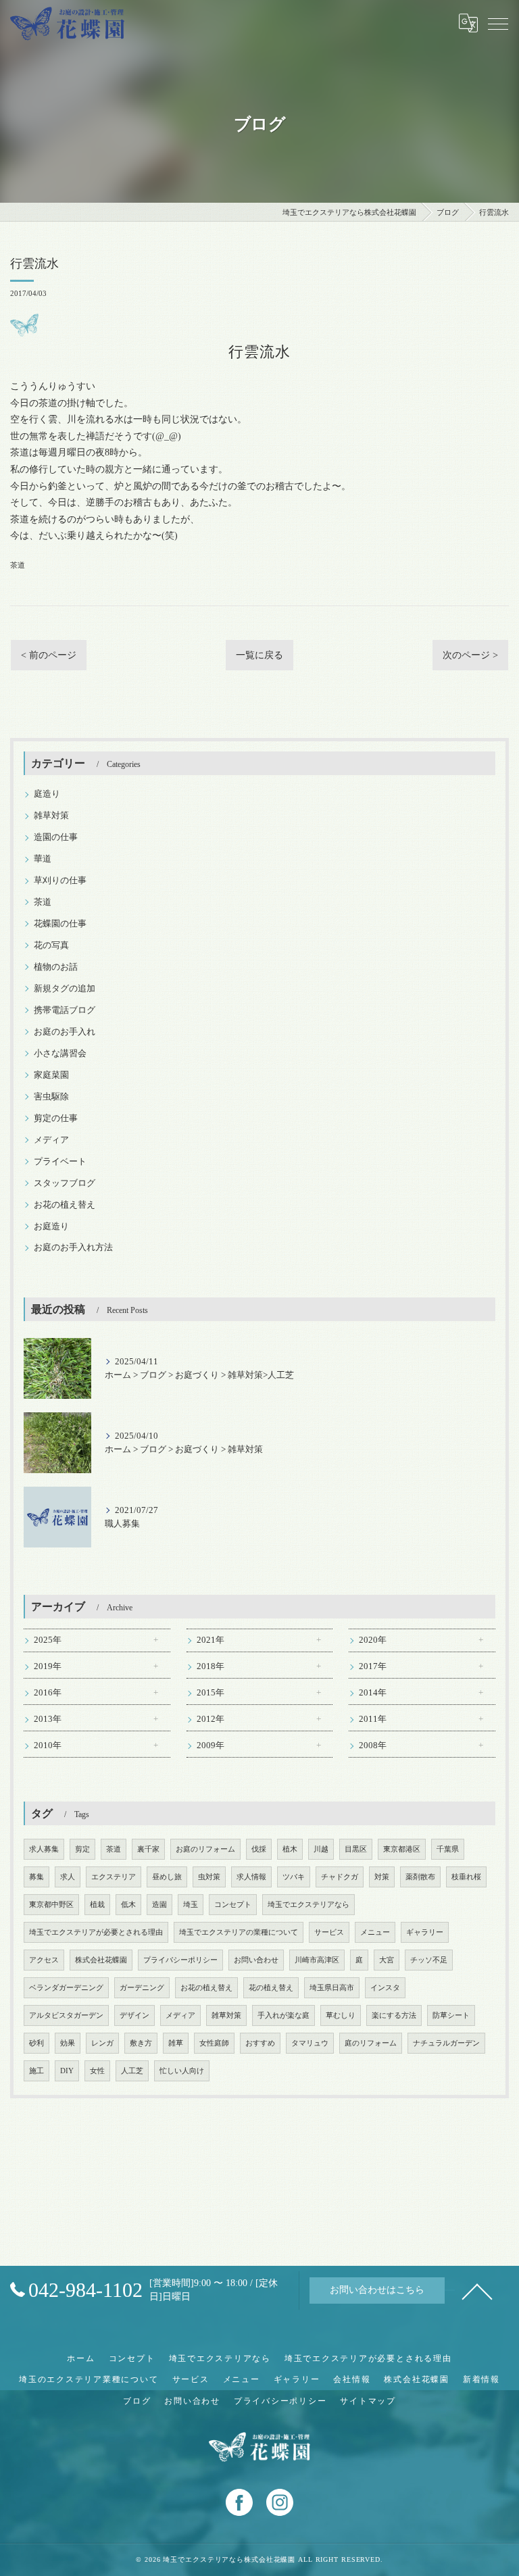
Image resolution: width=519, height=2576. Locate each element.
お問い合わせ (256, 1960)
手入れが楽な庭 (283, 2015)
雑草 (176, 2043)
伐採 (259, 1849)
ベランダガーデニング (66, 1988)
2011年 (373, 1719)
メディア (51, 1140)
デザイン (134, 2015)
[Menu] (498, 23)
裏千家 (148, 1849)
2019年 (48, 1666)
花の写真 (51, 945)
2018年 (211, 1666)
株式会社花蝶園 (101, 1960)
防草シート (451, 2015)
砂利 (36, 2043)
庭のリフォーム (371, 2043)
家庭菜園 (51, 1075)
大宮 (387, 1960)
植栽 (97, 1905)
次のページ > (470, 655)
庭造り (47, 794)
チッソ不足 (429, 1960)
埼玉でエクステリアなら (308, 1905)
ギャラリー (425, 1932)
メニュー (375, 1932)
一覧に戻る (259, 655)
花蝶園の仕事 (60, 924)
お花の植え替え (65, 1205)
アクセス (44, 1960)
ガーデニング (142, 1988)
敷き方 (141, 2043)
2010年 (48, 1745)
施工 (36, 2071)
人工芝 (132, 2071)
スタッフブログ (65, 1183)
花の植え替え (271, 1988)
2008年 (373, 1745)
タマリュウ (310, 2043)
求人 (68, 1877)
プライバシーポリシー (180, 1960)
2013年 (48, 1719)
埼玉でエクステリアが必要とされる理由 (96, 1932)
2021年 (211, 1640)
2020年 (373, 1640)
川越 (321, 1849)
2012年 (211, 1719)
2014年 (373, 1693)
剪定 (82, 1849)
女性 (97, 2071)
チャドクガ (340, 1877)
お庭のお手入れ (65, 1032)
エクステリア (114, 1877)
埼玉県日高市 (332, 1988)
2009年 (211, 1745)
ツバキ (294, 1877)
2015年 (211, 1693)
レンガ (102, 2043)
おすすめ (260, 2043)
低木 (128, 1905)
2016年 (48, 1693)
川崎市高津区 (317, 1960)
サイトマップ (368, 2401)
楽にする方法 (394, 2015)
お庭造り (51, 1227)
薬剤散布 (420, 1877)
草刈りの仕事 (60, 881)
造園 (159, 1905)
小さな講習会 (60, 1054)
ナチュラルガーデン (446, 2043)
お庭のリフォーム (205, 1849)
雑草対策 (51, 816)
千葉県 (448, 1849)
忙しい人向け (182, 2071)
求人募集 (44, 1849)
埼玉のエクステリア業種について (89, 2379)
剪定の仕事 (56, 1118)
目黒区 (356, 1849)
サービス (329, 1932)
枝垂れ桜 (466, 1877)
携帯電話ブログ (65, 1010)
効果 (68, 2043)
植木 (290, 1849)
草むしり (341, 2015)
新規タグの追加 (65, 989)
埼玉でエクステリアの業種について (239, 1932)
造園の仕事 (56, 837)
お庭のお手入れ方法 (73, 1247)
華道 (43, 859)
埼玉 (191, 1905)
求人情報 (251, 1877)
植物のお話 (56, 967)
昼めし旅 (167, 1877)
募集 (36, 1877)
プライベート (60, 1162)
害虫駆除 (51, 1097)
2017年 (373, 1666)
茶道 (18, 565)
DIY (67, 2071)
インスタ (385, 1988)
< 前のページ (49, 655)
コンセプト (233, 1905)
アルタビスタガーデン (66, 2015)
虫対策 (209, 1877)
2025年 (48, 1640)
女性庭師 (214, 2043)
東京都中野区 (51, 1905)
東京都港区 (402, 1849)
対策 (382, 1877)
